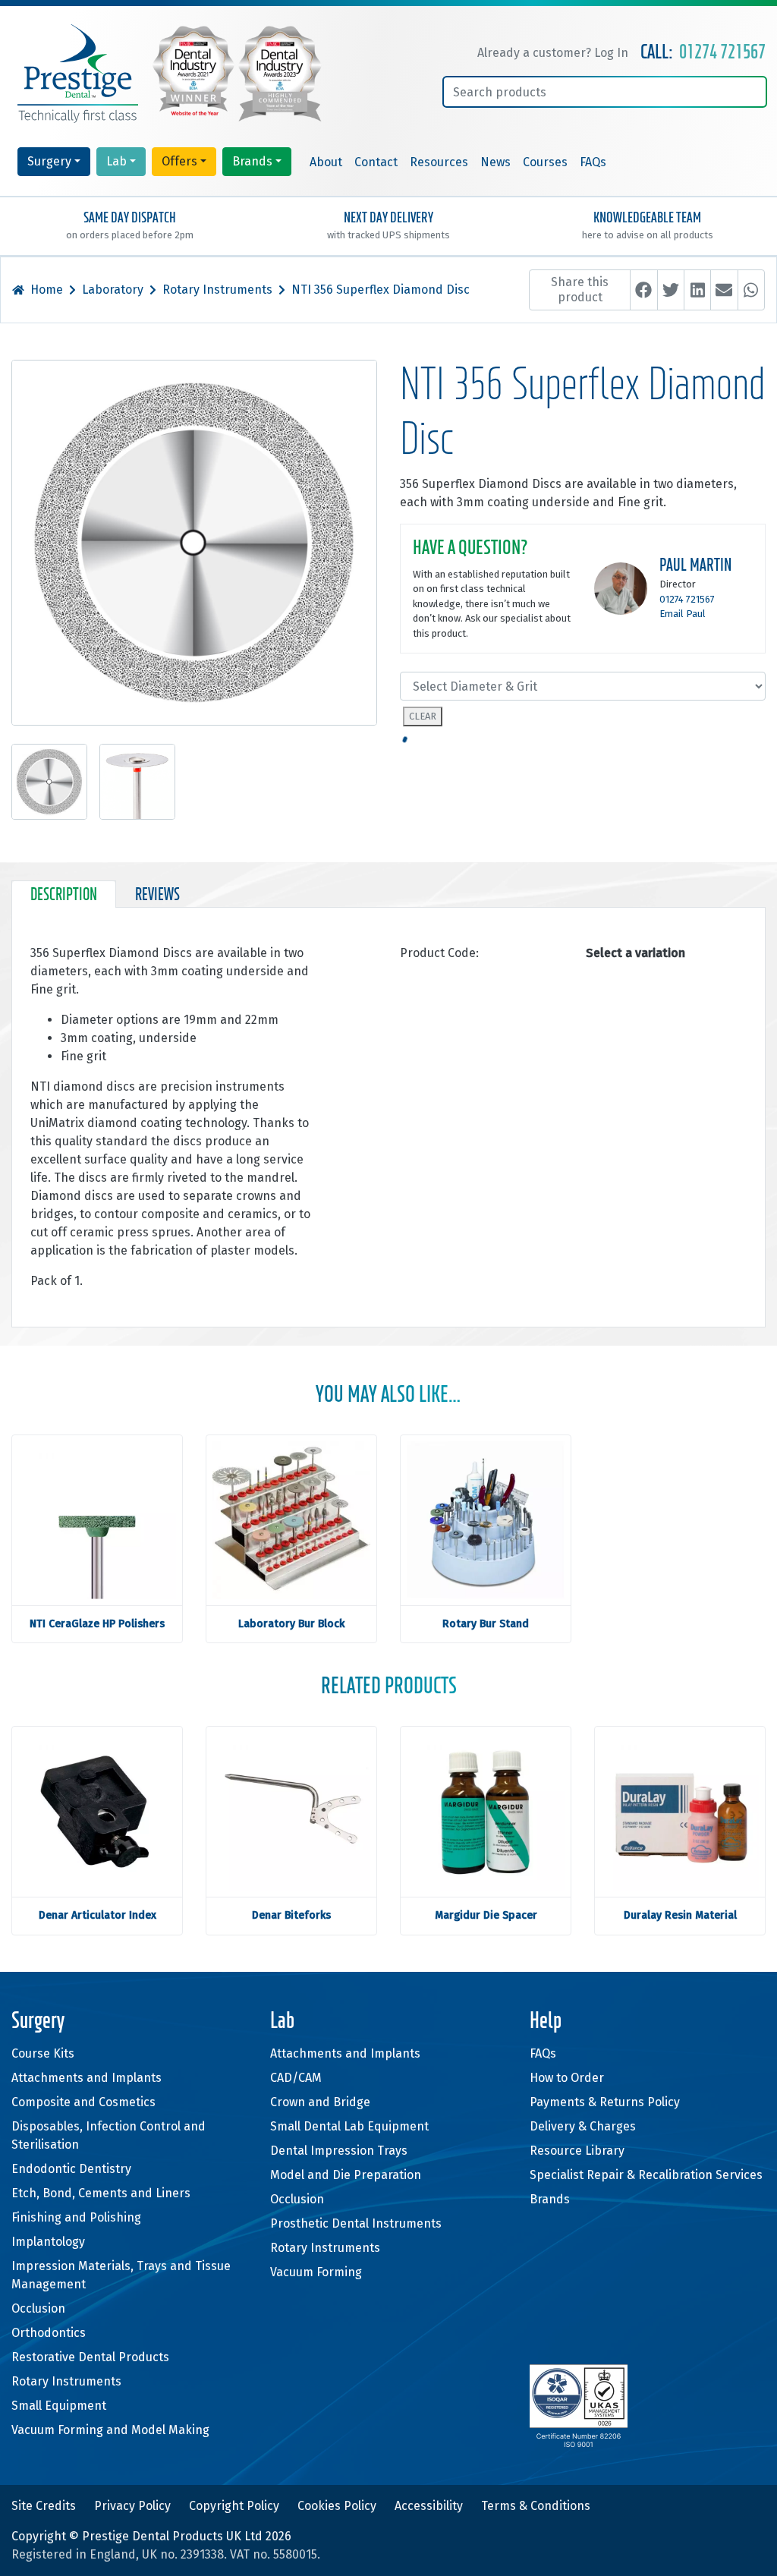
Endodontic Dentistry (71, 2169)
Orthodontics (49, 2333)
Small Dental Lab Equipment (349, 2126)
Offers (179, 161)
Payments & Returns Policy (605, 2102)
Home (47, 290)
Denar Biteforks (291, 1915)
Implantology (48, 2242)
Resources (439, 162)
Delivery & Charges (583, 2126)
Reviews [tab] (157, 896)
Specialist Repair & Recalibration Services (646, 2175)
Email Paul (683, 614)
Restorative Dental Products (90, 2357)
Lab (116, 161)
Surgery (49, 161)
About (326, 162)
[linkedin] (697, 290)
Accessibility (429, 2506)
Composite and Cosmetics (83, 2102)
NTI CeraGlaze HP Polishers (97, 1624)
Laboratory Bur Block (291, 1624)
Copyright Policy (234, 2506)
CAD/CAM (296, 2078)
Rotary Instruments (217, 290)
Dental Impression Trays (339, 2151)
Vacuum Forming (316, 2272)
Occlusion (38, 2308)
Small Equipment (59, 2406)
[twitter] (671, 290)
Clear (423, 716)
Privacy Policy (132, 2506)
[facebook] (643, 290)
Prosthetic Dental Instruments (356, 2223)
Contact (376, 162)
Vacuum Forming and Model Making (110, 2430)
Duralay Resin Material (680, 1915)
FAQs (593, 162)
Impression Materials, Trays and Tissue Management (121, 2275)
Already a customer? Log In (553, 53)
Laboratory (113, 290)
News (495, 162)
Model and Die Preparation (346, 2175)
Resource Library (577, 2151)
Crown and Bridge (320, 2102)
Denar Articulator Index (98, 1915)
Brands (252, 161)
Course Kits (43, 2053)
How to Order (567, 2078)
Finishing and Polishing (76, 2217)
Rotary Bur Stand (486, 1624)
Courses (545, 162)
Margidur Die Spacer (486, 1915)
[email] (724, 290)
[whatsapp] (751, 290)
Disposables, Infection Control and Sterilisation (109, 2135)
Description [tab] (64, 896)
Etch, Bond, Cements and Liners (101, 2193)
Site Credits (44, 2506)
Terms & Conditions (536, 2506)
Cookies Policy (337, 2506)
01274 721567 (722, 53)
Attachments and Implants (87, 2078)
